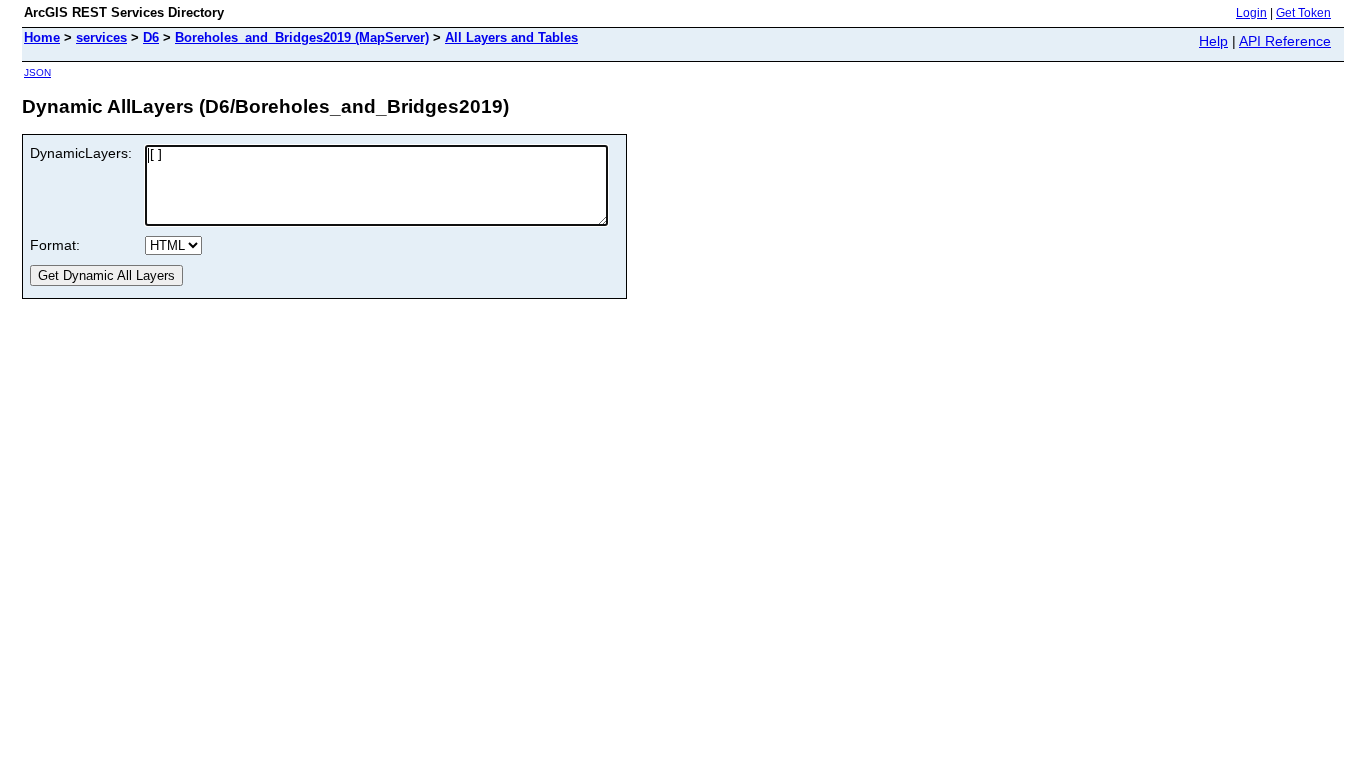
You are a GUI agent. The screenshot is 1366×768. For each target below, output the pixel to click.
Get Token (1303, 13)
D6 (151, 37)
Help (1213, 41)
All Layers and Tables (511, 37)
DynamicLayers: (81, 153)
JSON (37, 72)
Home (42, 37)
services (101, 37)
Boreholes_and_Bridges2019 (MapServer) (302, 37)
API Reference (1285, 41)
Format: (55, 245)
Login (1251, 13)
